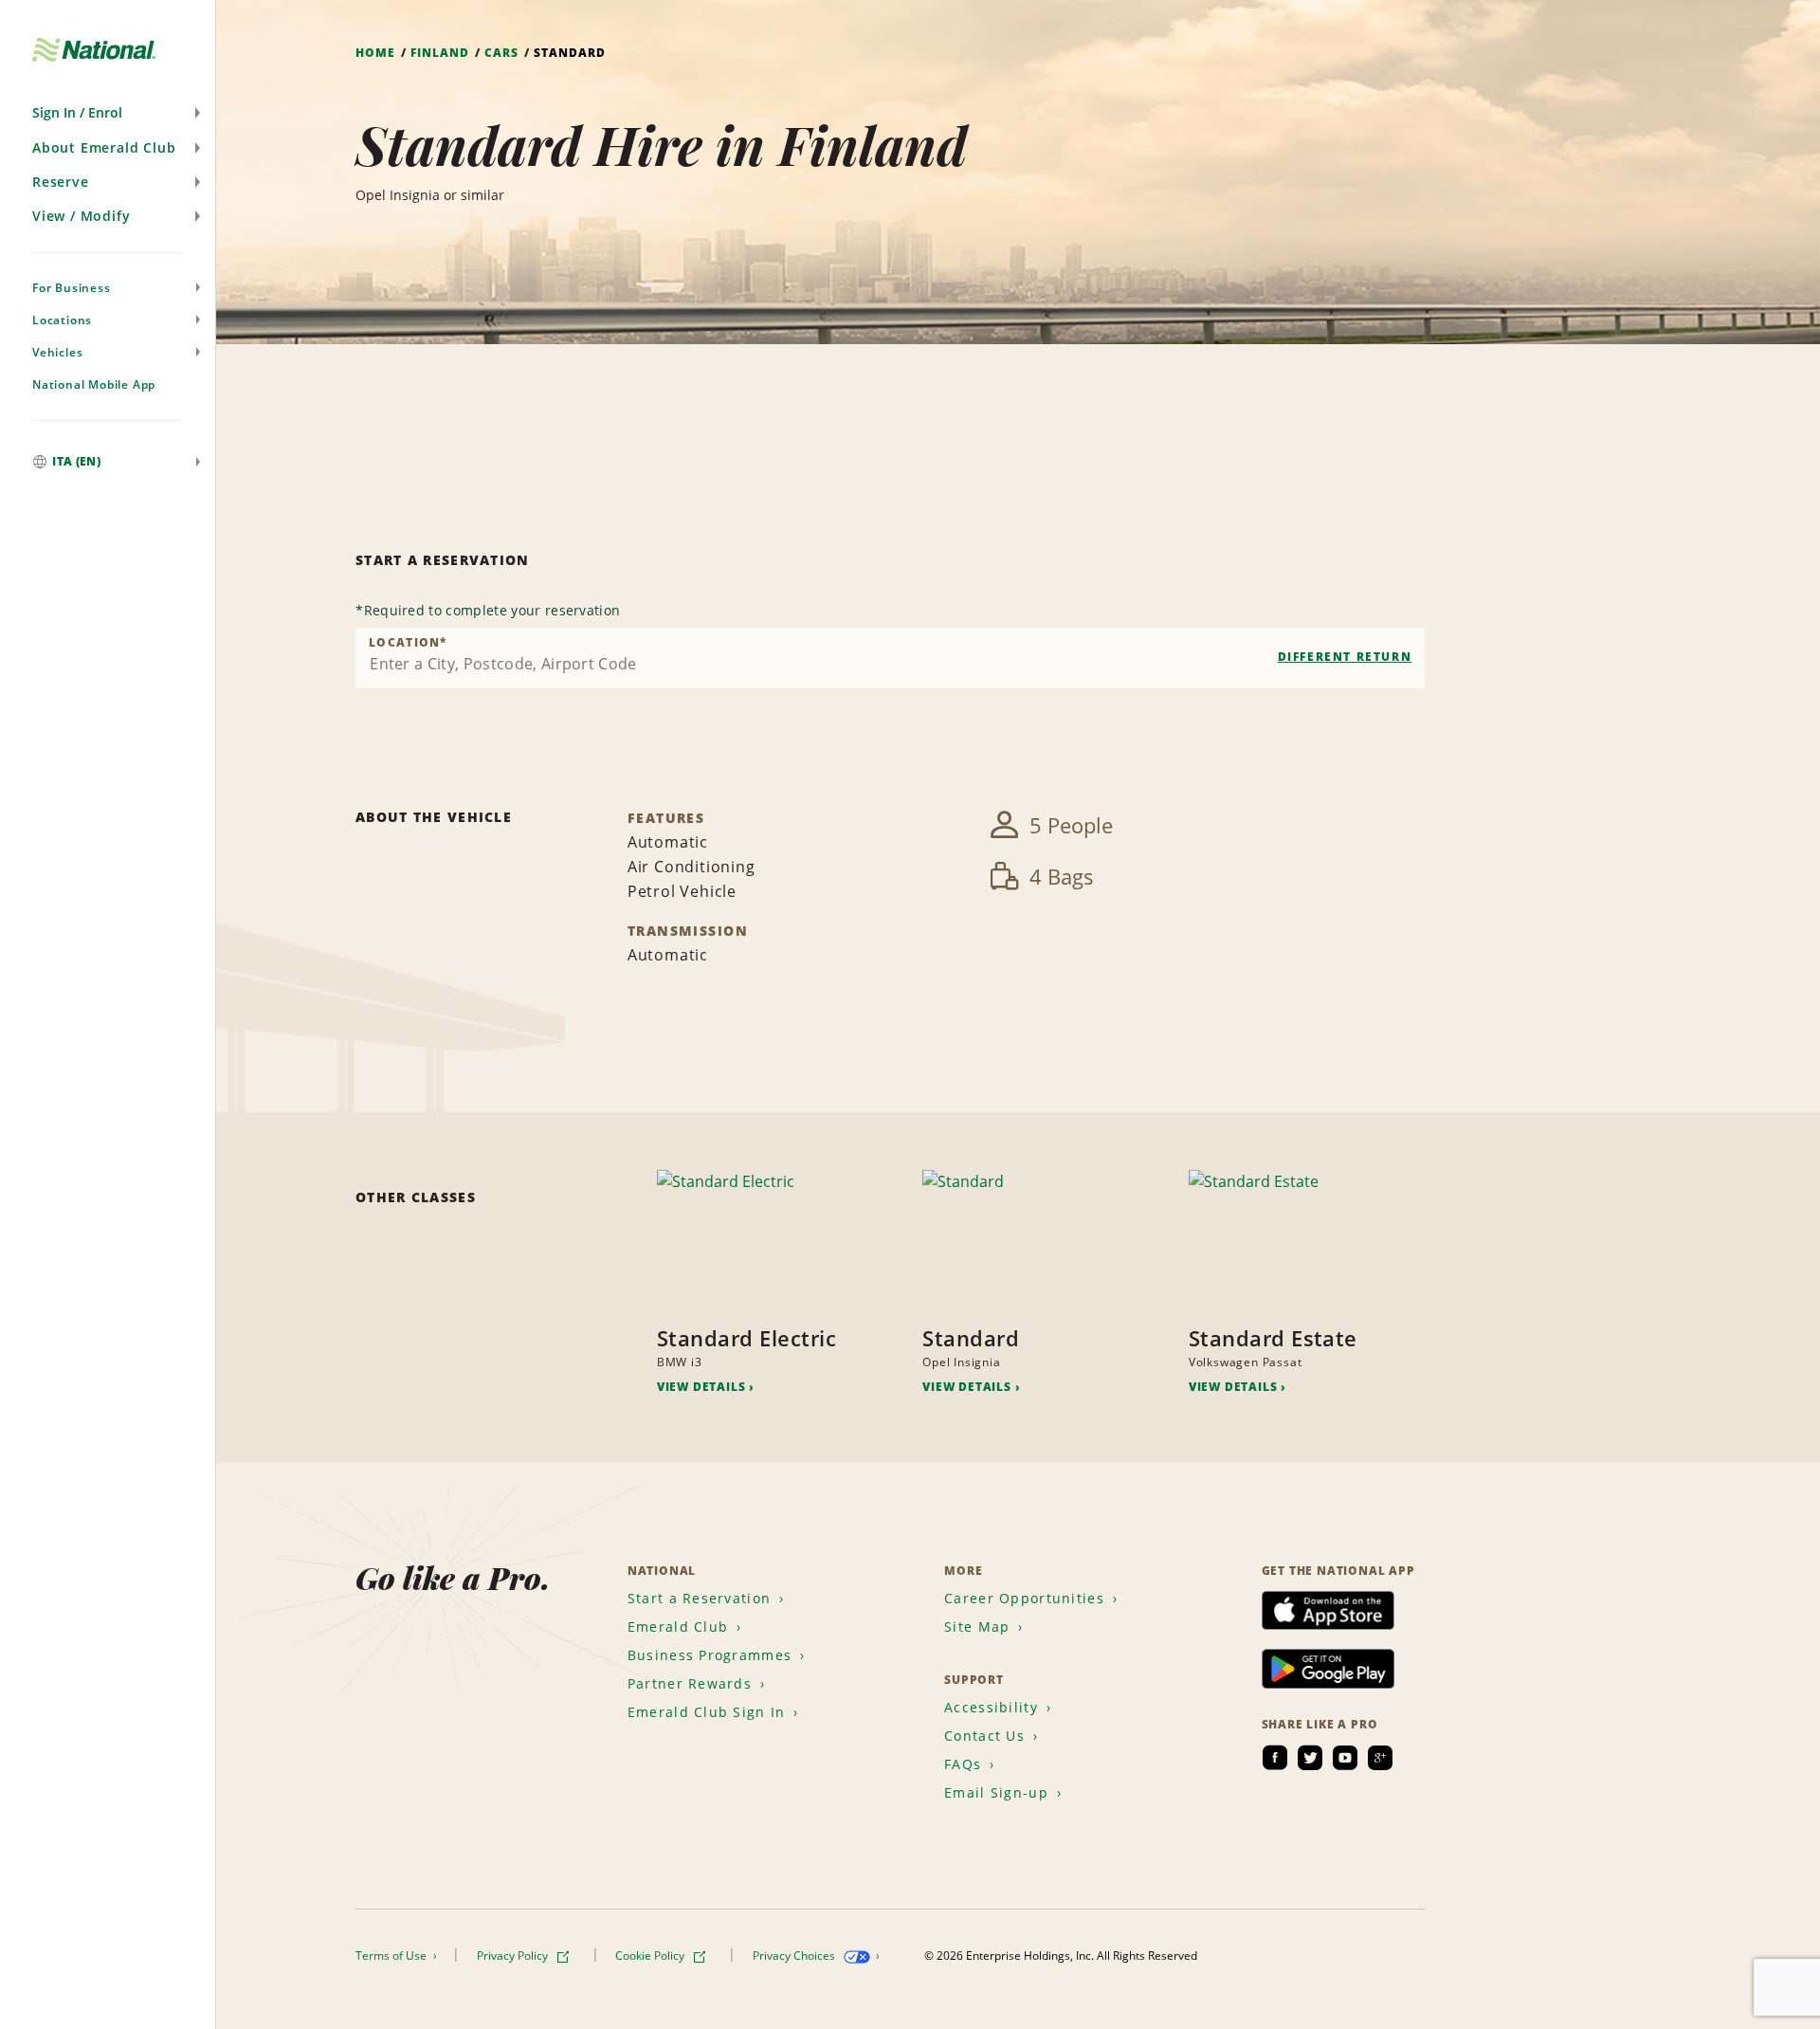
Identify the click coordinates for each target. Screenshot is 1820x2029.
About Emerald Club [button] (104, 147)
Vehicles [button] (57, 352)
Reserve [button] (61, 182)
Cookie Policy (651, 1956)
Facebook (1275, 1758)
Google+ (1380, 1758)
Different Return (1345, 657)
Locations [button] (62, 320)
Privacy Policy (514, 1956)
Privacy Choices (795, 1956)
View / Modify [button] (81, 216)
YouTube (1345, 1758)
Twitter (1310, 1758)
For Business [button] (72, 288)
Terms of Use (392, 1956)
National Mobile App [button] (94, 384)
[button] (108, 113)
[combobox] (890, 658)
